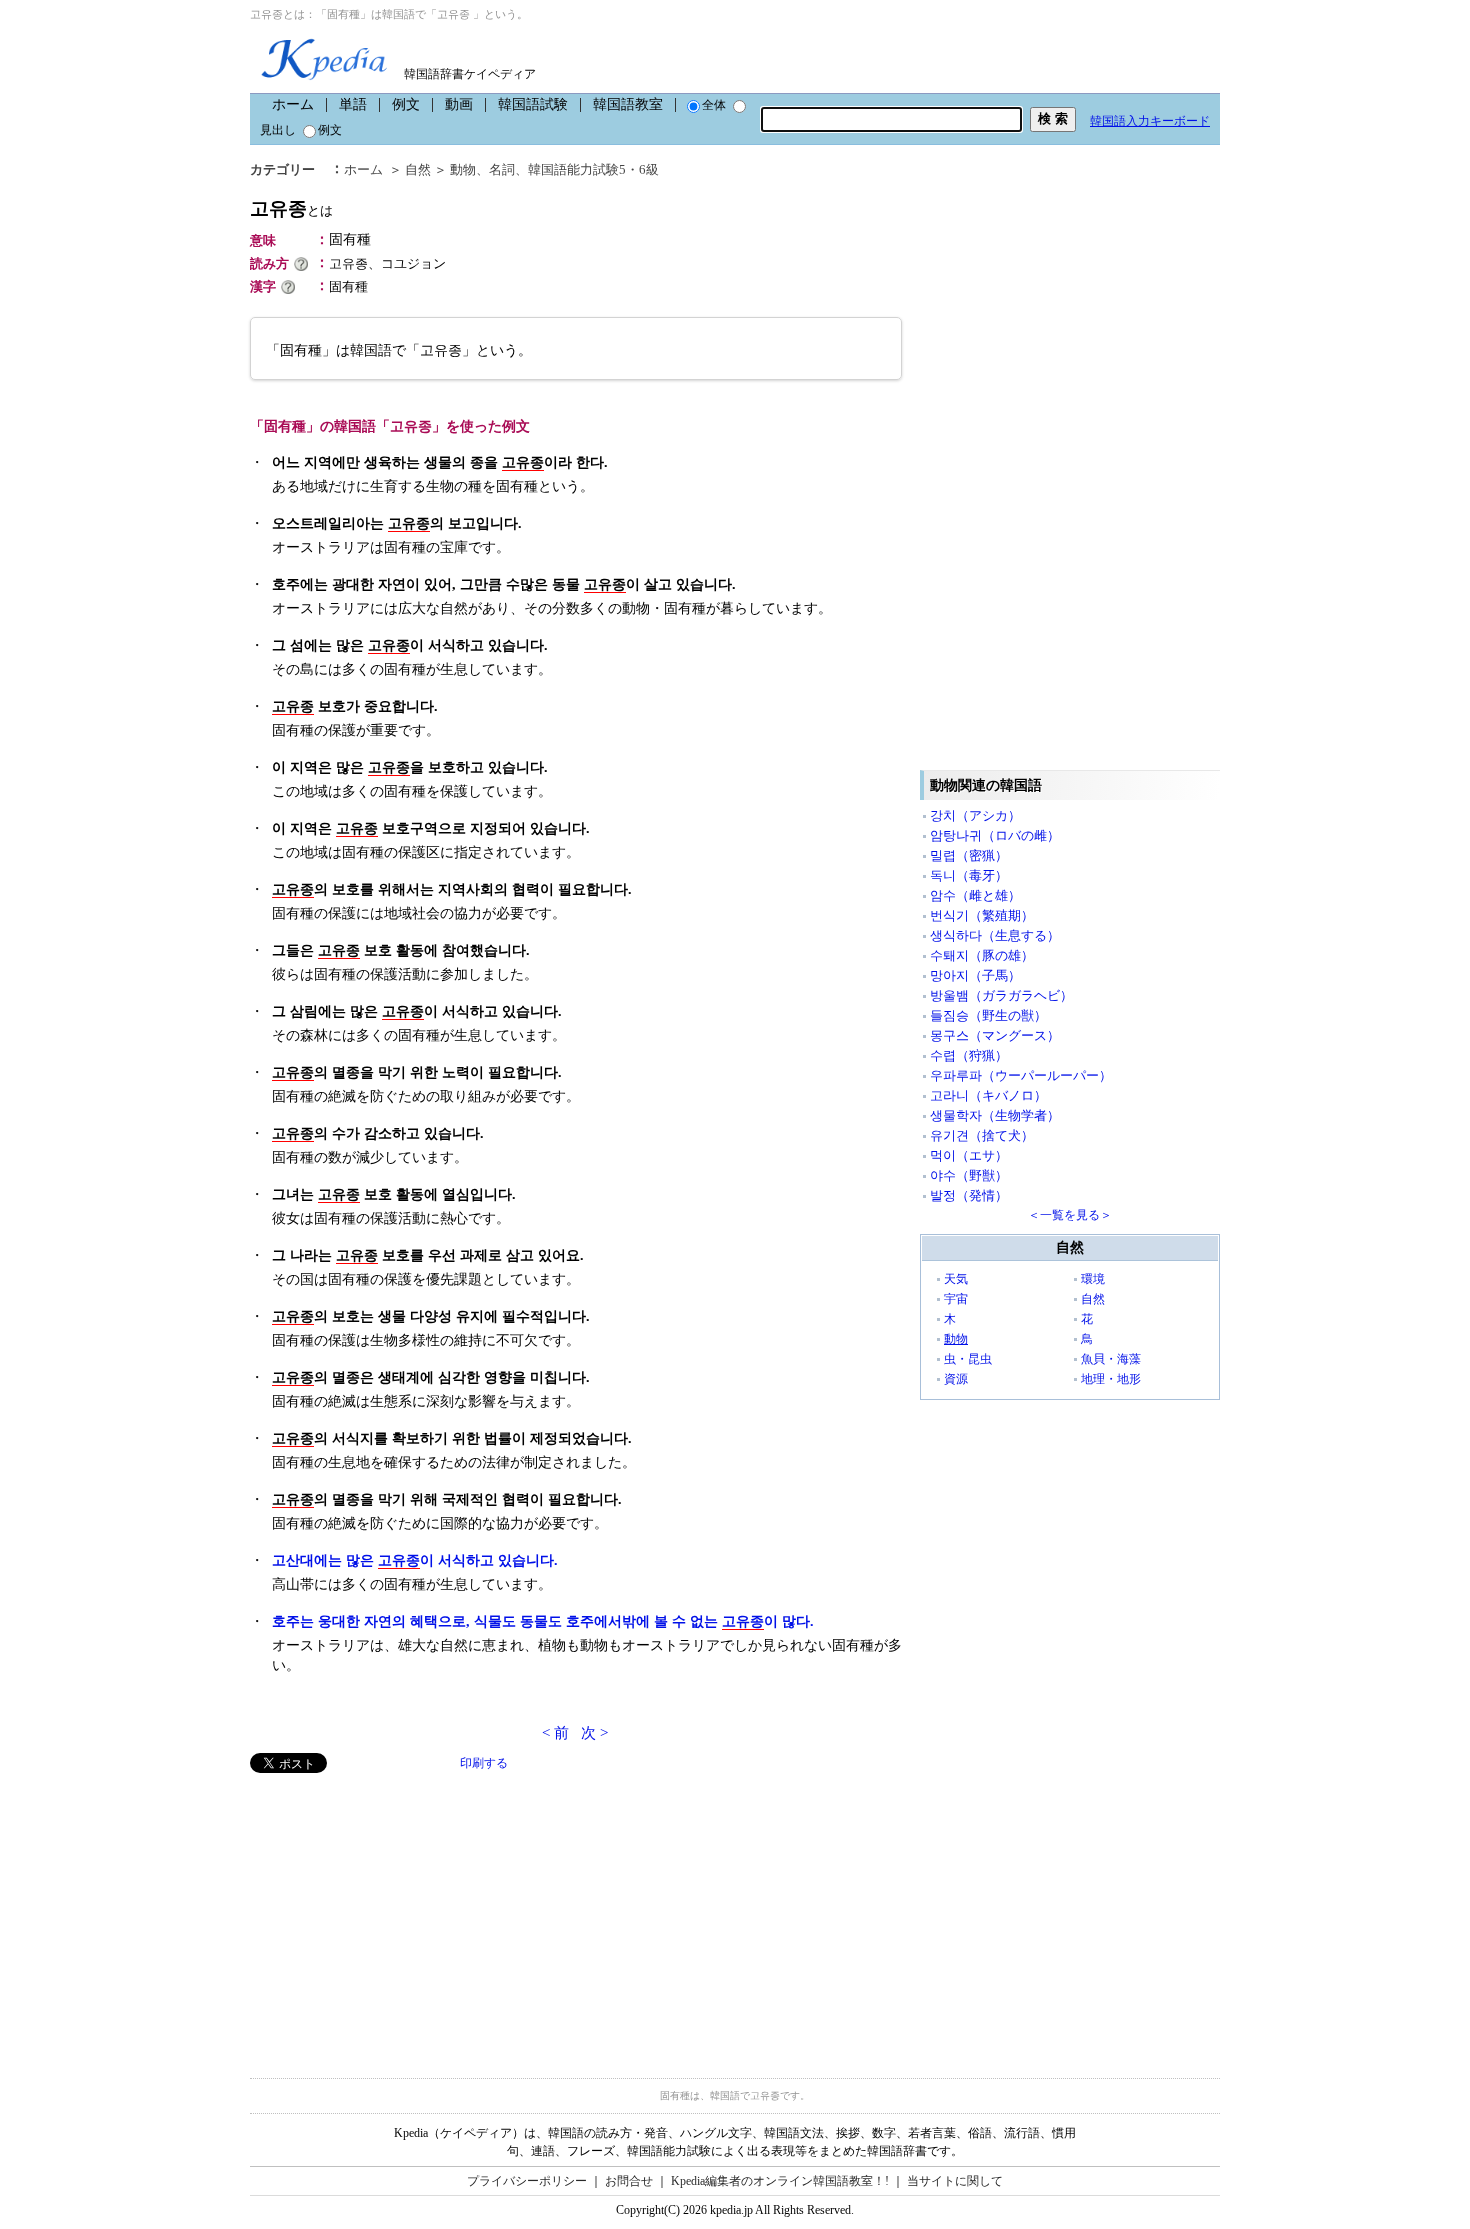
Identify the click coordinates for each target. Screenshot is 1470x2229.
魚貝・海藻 (1111, 1359)
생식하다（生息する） (995, 935)
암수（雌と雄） (975, 895)
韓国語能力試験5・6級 (593, 169)
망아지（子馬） (975, 975)
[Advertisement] (400, 1913)
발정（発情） (969, 1195)
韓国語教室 (628, 104)
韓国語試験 (533, 104)
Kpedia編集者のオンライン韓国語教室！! (780, 2181)
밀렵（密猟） (969, 855)
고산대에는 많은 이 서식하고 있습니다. (415, 1560)
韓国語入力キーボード (1150, 121)
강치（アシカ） (975, 815)
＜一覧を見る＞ (1070, 1215)
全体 (714, 105)
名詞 (502, 169)
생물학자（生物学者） (995, 1115)
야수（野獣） (969, 1175)
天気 (956, 1279)
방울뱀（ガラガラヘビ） (1001, 995)
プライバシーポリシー (527, 2181)
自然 (418, 169)
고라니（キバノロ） (988, 1095)
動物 (463, 169)
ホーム (293, 104)
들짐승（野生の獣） (988, 1015)
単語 (353, 104)
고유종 (291, 208)
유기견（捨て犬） (982, 1135)
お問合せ (629, 2181)
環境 (1093, 1279)
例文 (406, 104)
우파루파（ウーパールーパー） (1021, 1075)
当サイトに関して (955, 2181)
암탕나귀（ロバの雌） (995, 835)
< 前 (555, 1733)
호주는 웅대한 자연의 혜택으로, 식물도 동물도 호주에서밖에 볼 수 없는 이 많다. (543, 1621)
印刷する (484, 1763)
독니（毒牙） (969, 875)
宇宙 (956, 1299)
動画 (459, 104)
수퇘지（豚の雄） (982, 955)
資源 (956, 1379)
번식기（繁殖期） (982, 915)
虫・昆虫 (968, 1359)
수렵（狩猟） (969, 1055)
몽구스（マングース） (995, 1035)
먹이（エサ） (969, 1155)
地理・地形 (1111, 1379)
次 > (594, 1733)
